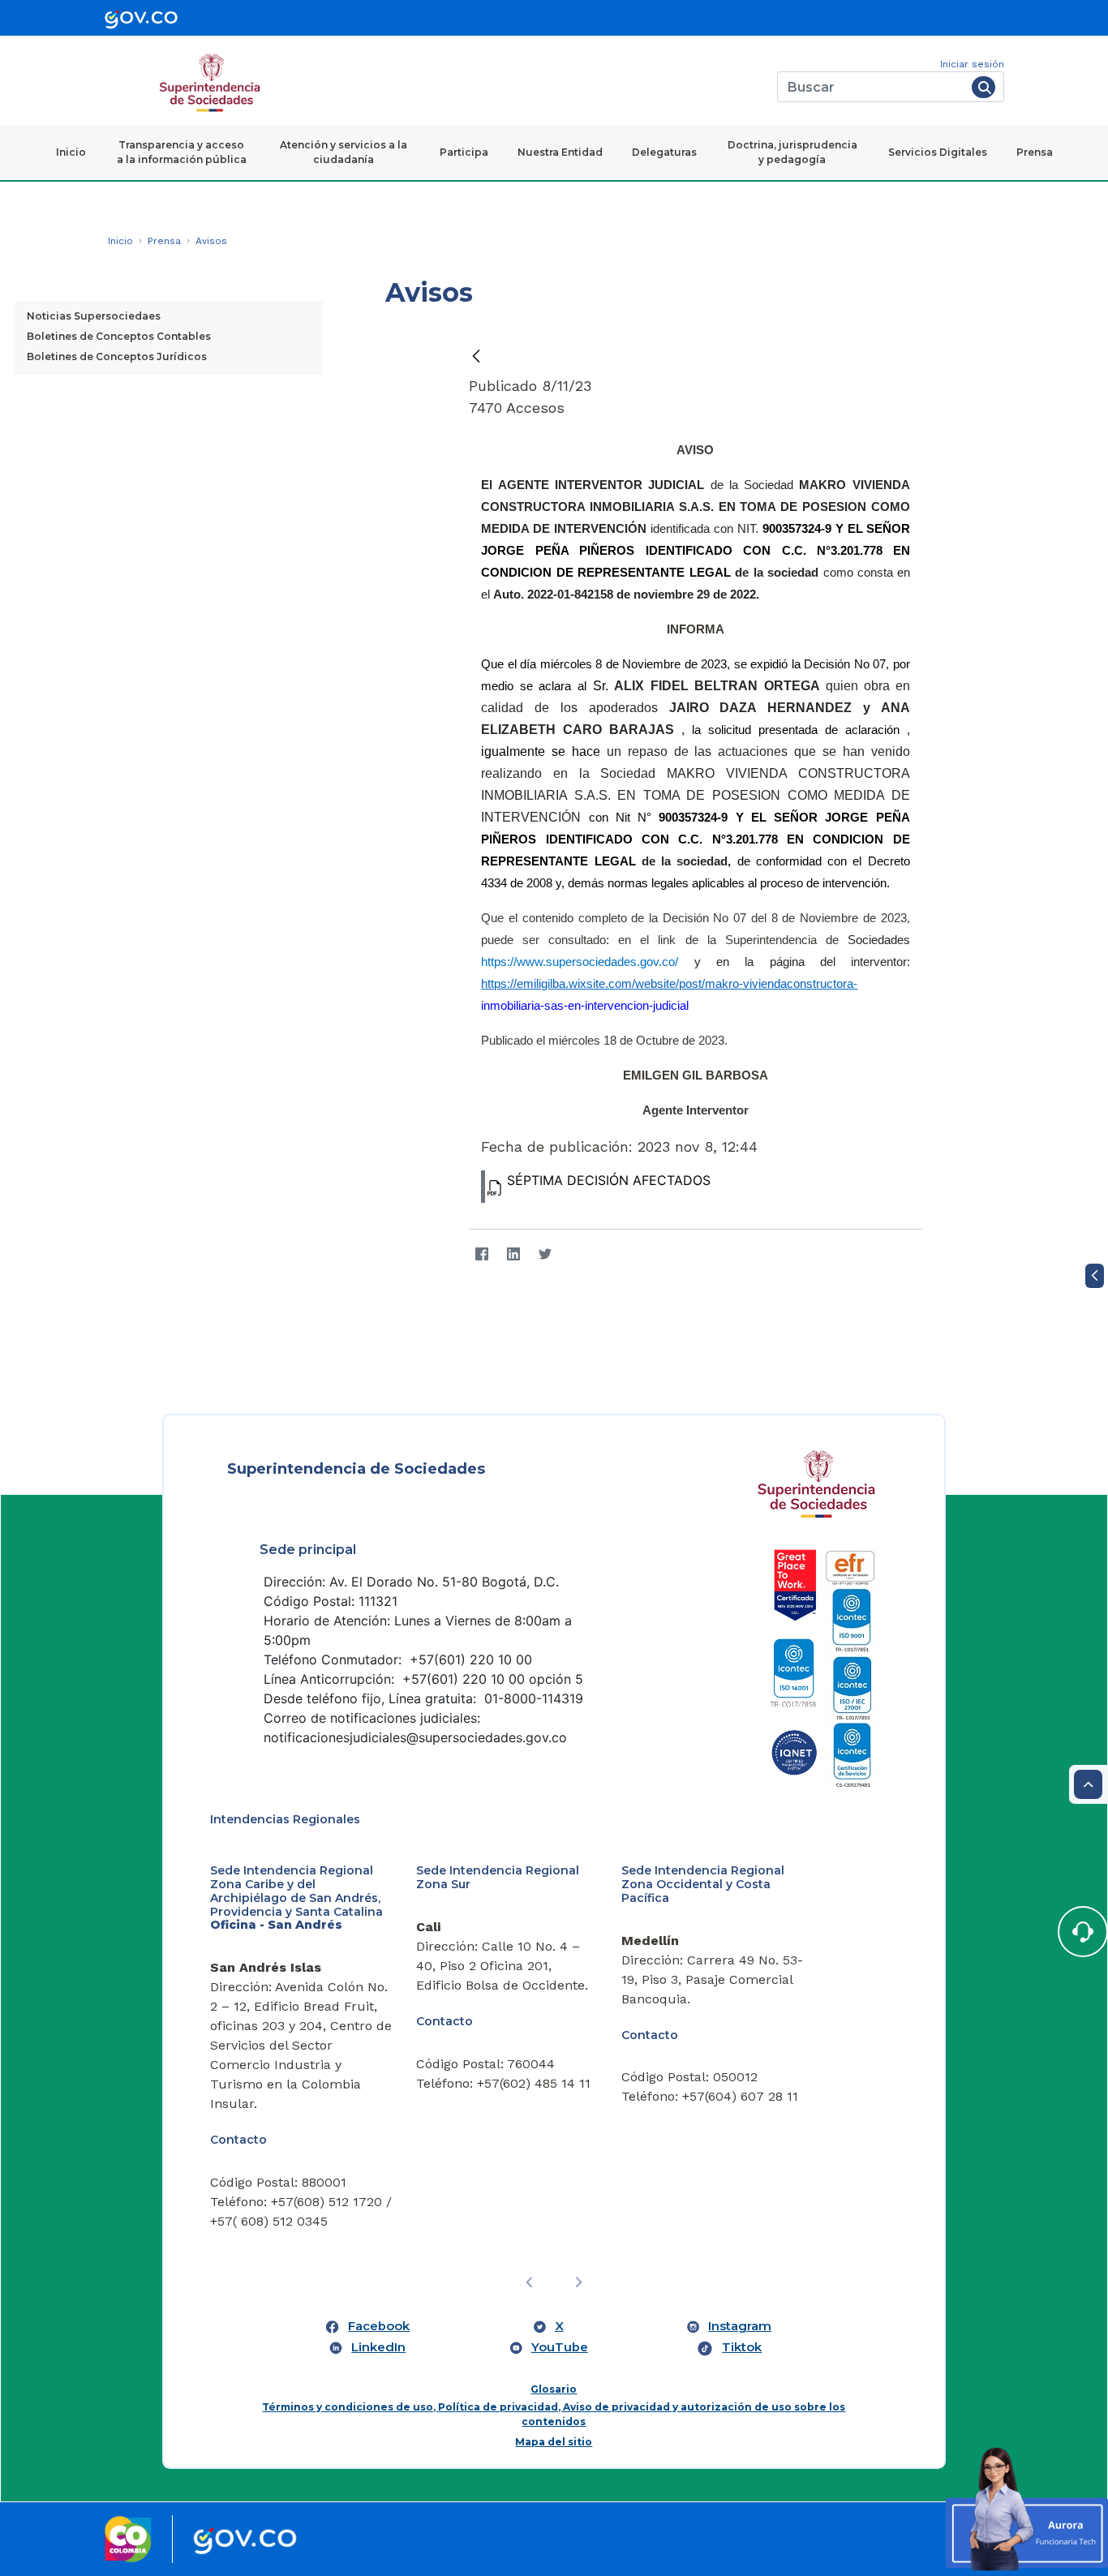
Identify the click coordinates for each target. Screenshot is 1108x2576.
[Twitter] (545, 1254)
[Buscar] (983, 87)
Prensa (1035, 152)
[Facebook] (481, 1254)
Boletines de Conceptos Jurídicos (117, 356)
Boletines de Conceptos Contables (119, 336)
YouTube (560, 2347)
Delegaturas (664, 152)
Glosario (554, 2389)
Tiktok (742, 2347)
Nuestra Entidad (560, 152)
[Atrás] (476, 356)
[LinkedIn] (513, 1254)
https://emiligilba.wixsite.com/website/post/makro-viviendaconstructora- (669, 984)
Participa (464, 152)
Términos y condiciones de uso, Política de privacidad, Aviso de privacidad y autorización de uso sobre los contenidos (554, 2414)
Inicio (71, 152)
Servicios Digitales (938, 152)
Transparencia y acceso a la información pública (182, 152)
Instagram (740, 2326)
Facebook (379, 2326)
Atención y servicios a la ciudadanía (344, 152)
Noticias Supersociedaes (94, 316)
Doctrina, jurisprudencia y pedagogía (792, 152)
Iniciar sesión (972, 64)
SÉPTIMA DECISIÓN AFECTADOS (609, 1180)
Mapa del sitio (554, 2442)
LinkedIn (378, 2347)
